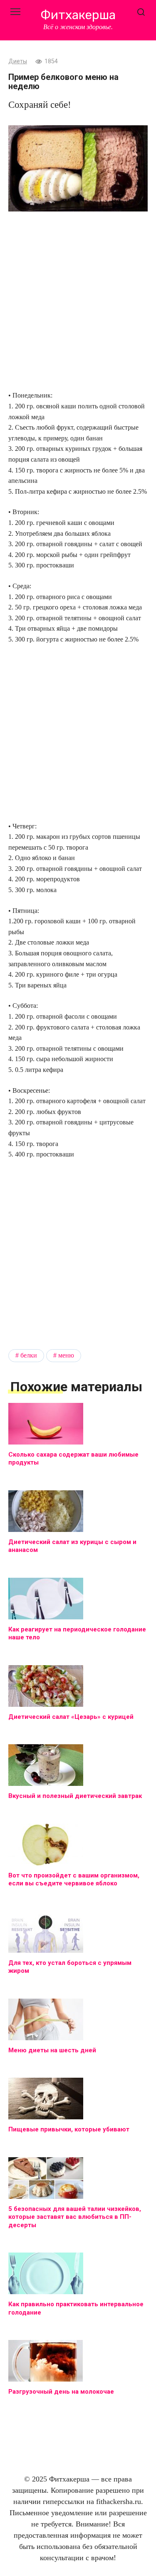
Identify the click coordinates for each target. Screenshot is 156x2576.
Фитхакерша (78, 15)
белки (29, 1355)
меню (66, 1355)
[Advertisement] (78, 302)
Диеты (18, 61)
